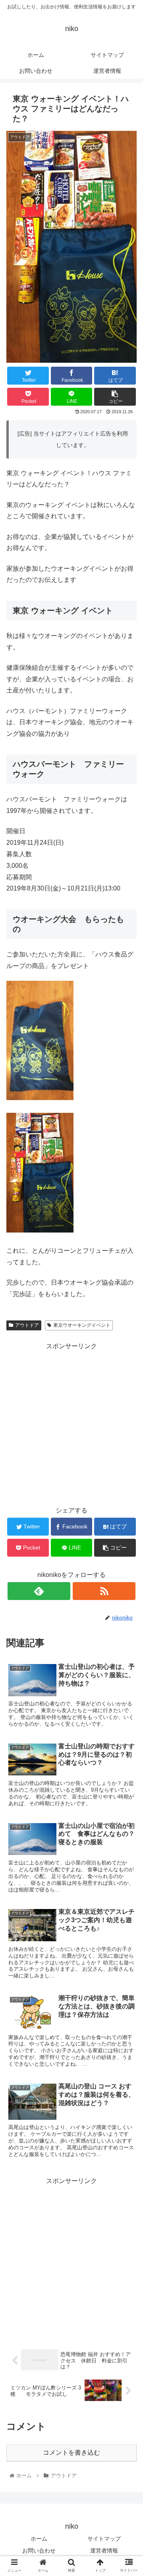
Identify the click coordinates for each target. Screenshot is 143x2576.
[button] (128, 1401)
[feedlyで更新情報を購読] (39, 1591)
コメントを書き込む (71, 2453)
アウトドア (27, 1325)
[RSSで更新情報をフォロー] (104, 1591)
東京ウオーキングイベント (82, 1325)
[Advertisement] (71, 2259)
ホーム (39, 2539)
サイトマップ (104, 2539)
